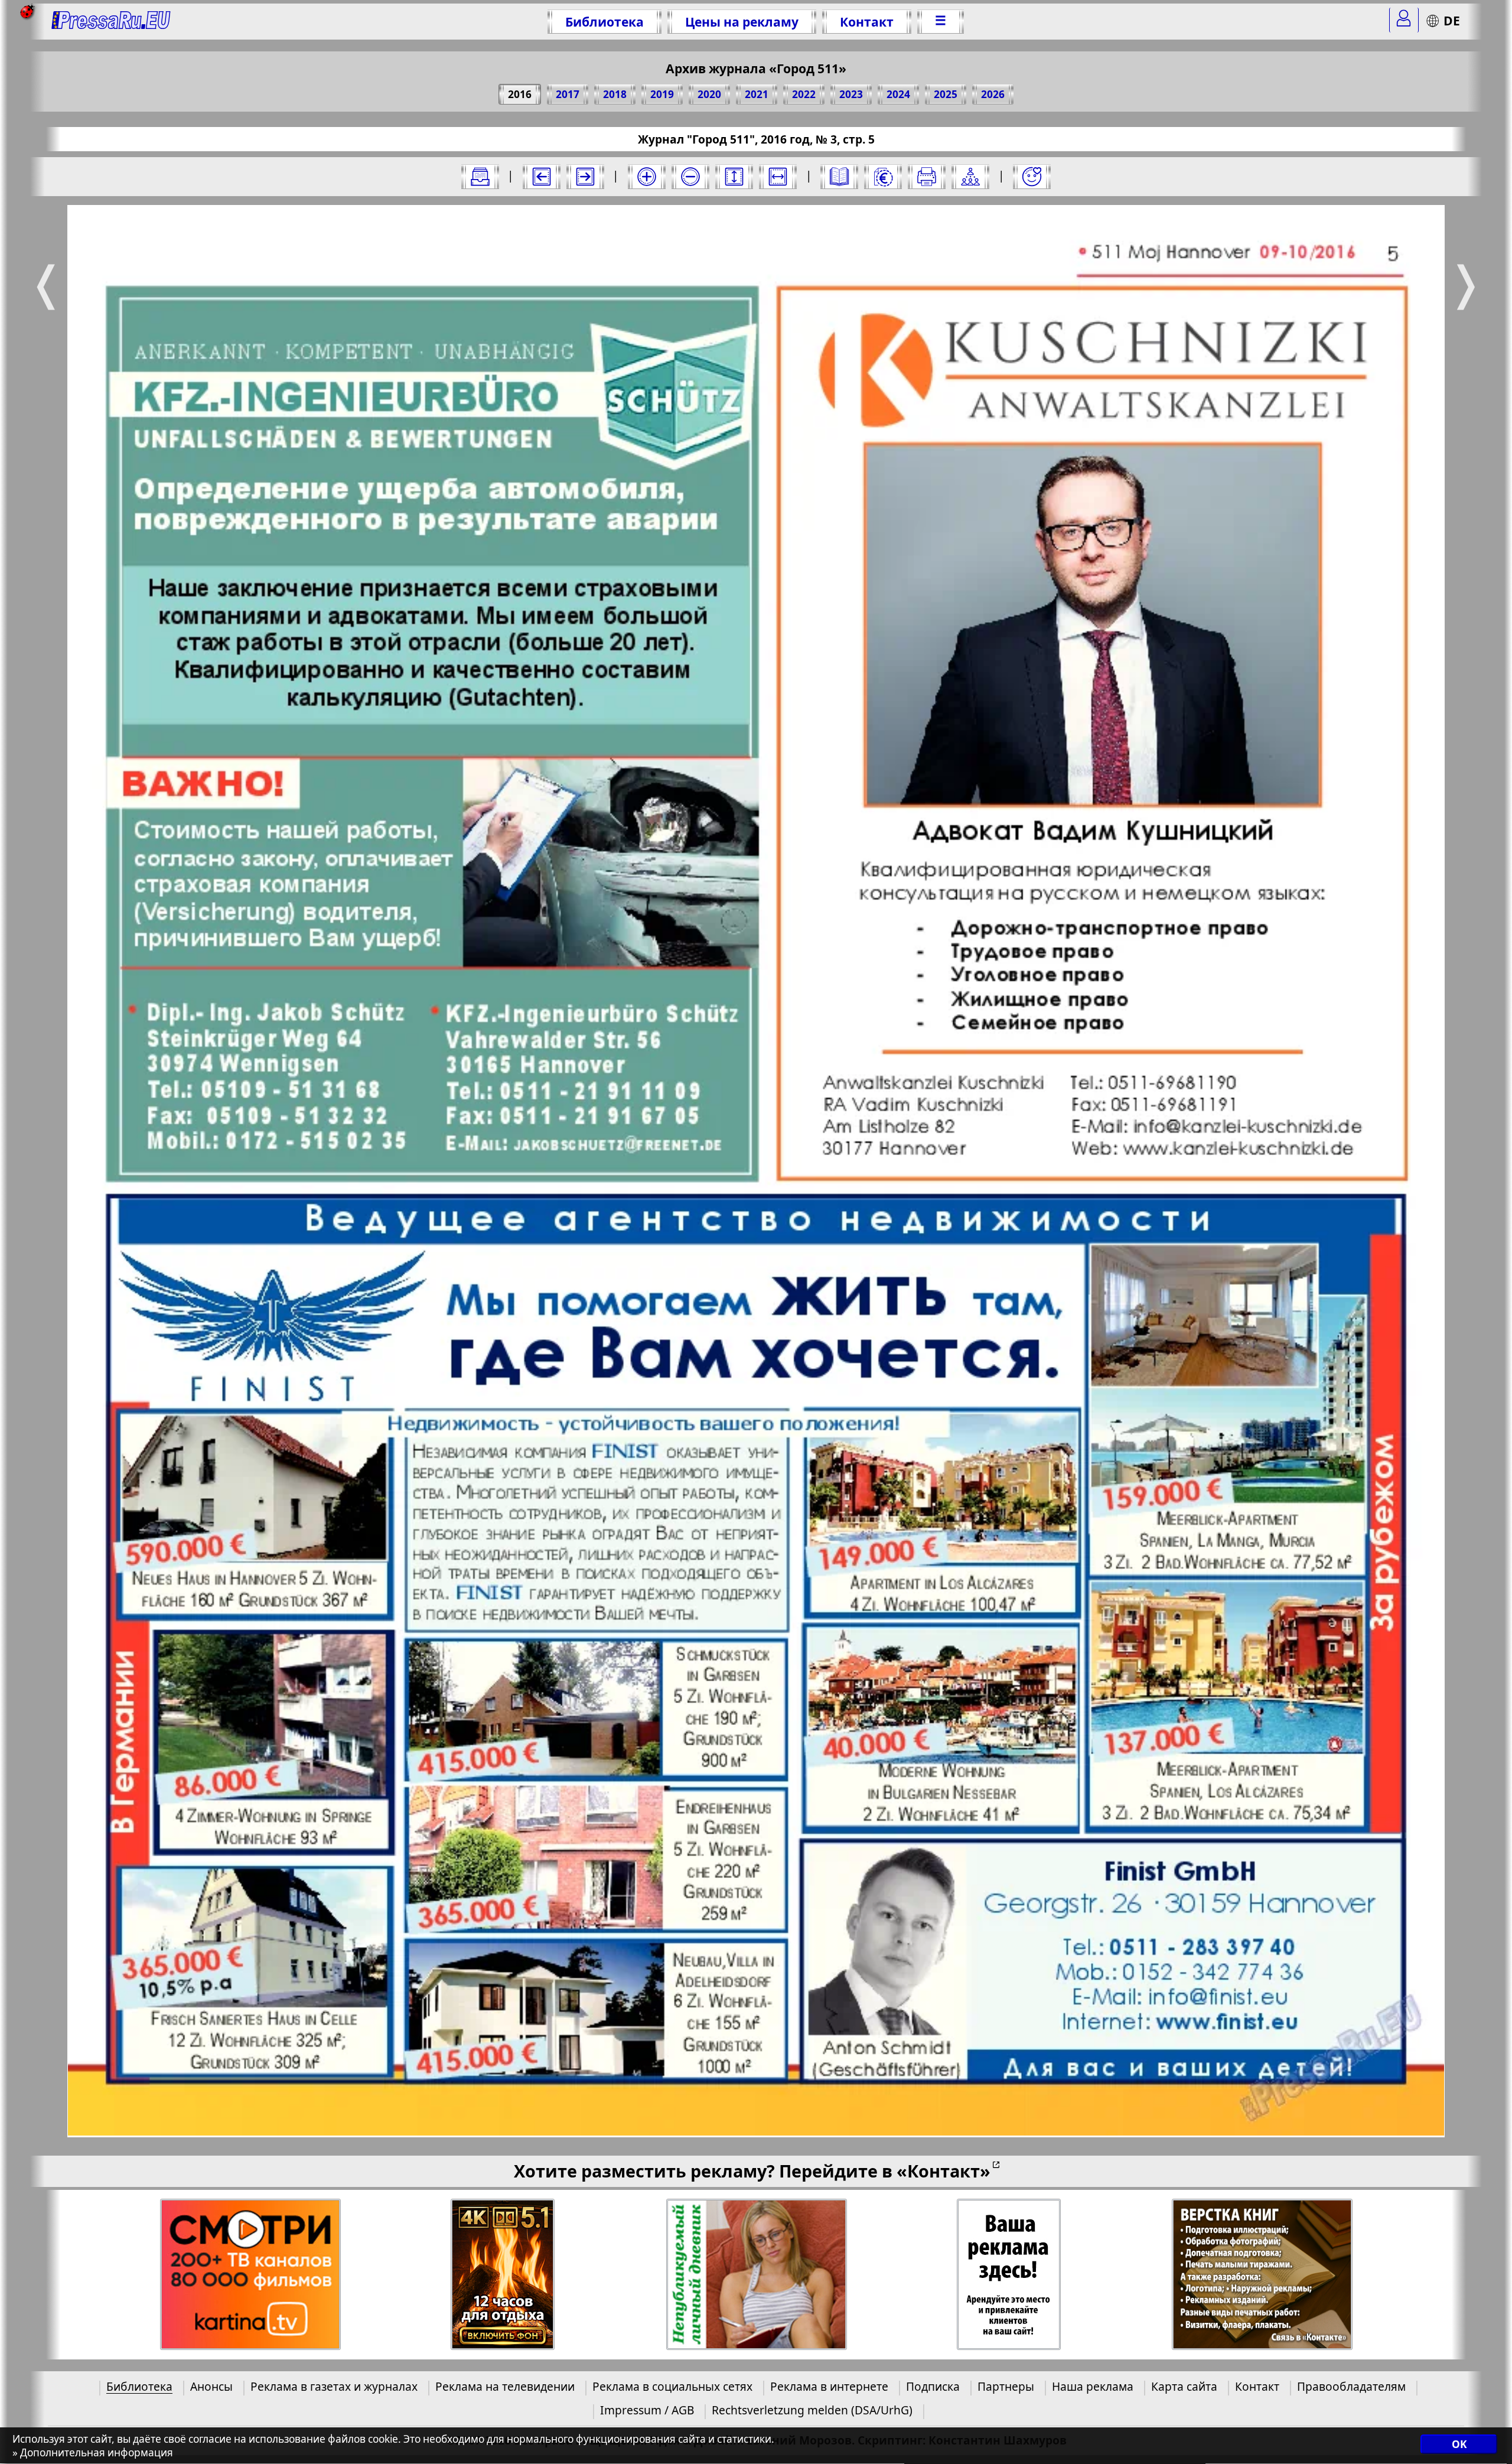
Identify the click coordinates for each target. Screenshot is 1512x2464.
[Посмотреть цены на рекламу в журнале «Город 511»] (883, 177)
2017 (568, 94)
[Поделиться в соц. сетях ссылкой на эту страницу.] (970, 177)
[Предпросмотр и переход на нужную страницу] (839, 177)
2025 (946, 94)
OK (1459, 2445)
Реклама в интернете (829, 2386)
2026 (993, 94)
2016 (520, 94)
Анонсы (211, 2386)
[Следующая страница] (585, 177)
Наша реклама (1093, 2386)
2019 (662, 94)
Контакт (867, 22)
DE (1452, 20)
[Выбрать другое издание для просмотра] (480, 177)
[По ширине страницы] (778, 177)
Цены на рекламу (742, 22)
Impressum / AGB (647, 2410)
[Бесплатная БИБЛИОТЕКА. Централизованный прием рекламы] (111, 22)
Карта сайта (1184, 2386)
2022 (804, 94)
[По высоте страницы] (734, 177)
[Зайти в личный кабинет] (1404, 20)
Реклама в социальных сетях (672, 2386)
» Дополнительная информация (93, 2453)
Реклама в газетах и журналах (334, 2386)
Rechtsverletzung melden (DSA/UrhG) (812, 2410)
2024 (898, 94)
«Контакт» (944, 2171)
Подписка (933, 2386)
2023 (851, 94)
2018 (615, 94)
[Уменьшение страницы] (690, 177)
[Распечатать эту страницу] (927, 177)
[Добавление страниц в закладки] (1032, 177)
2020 (709, 94)
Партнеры (1006, 2386)
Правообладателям (1351, 2386)
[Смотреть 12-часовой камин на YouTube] (503, 2275)
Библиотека (605, 22)
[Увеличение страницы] (647, 177)
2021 (757, 94)
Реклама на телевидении (505, 2386)
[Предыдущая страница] (542, 177)
